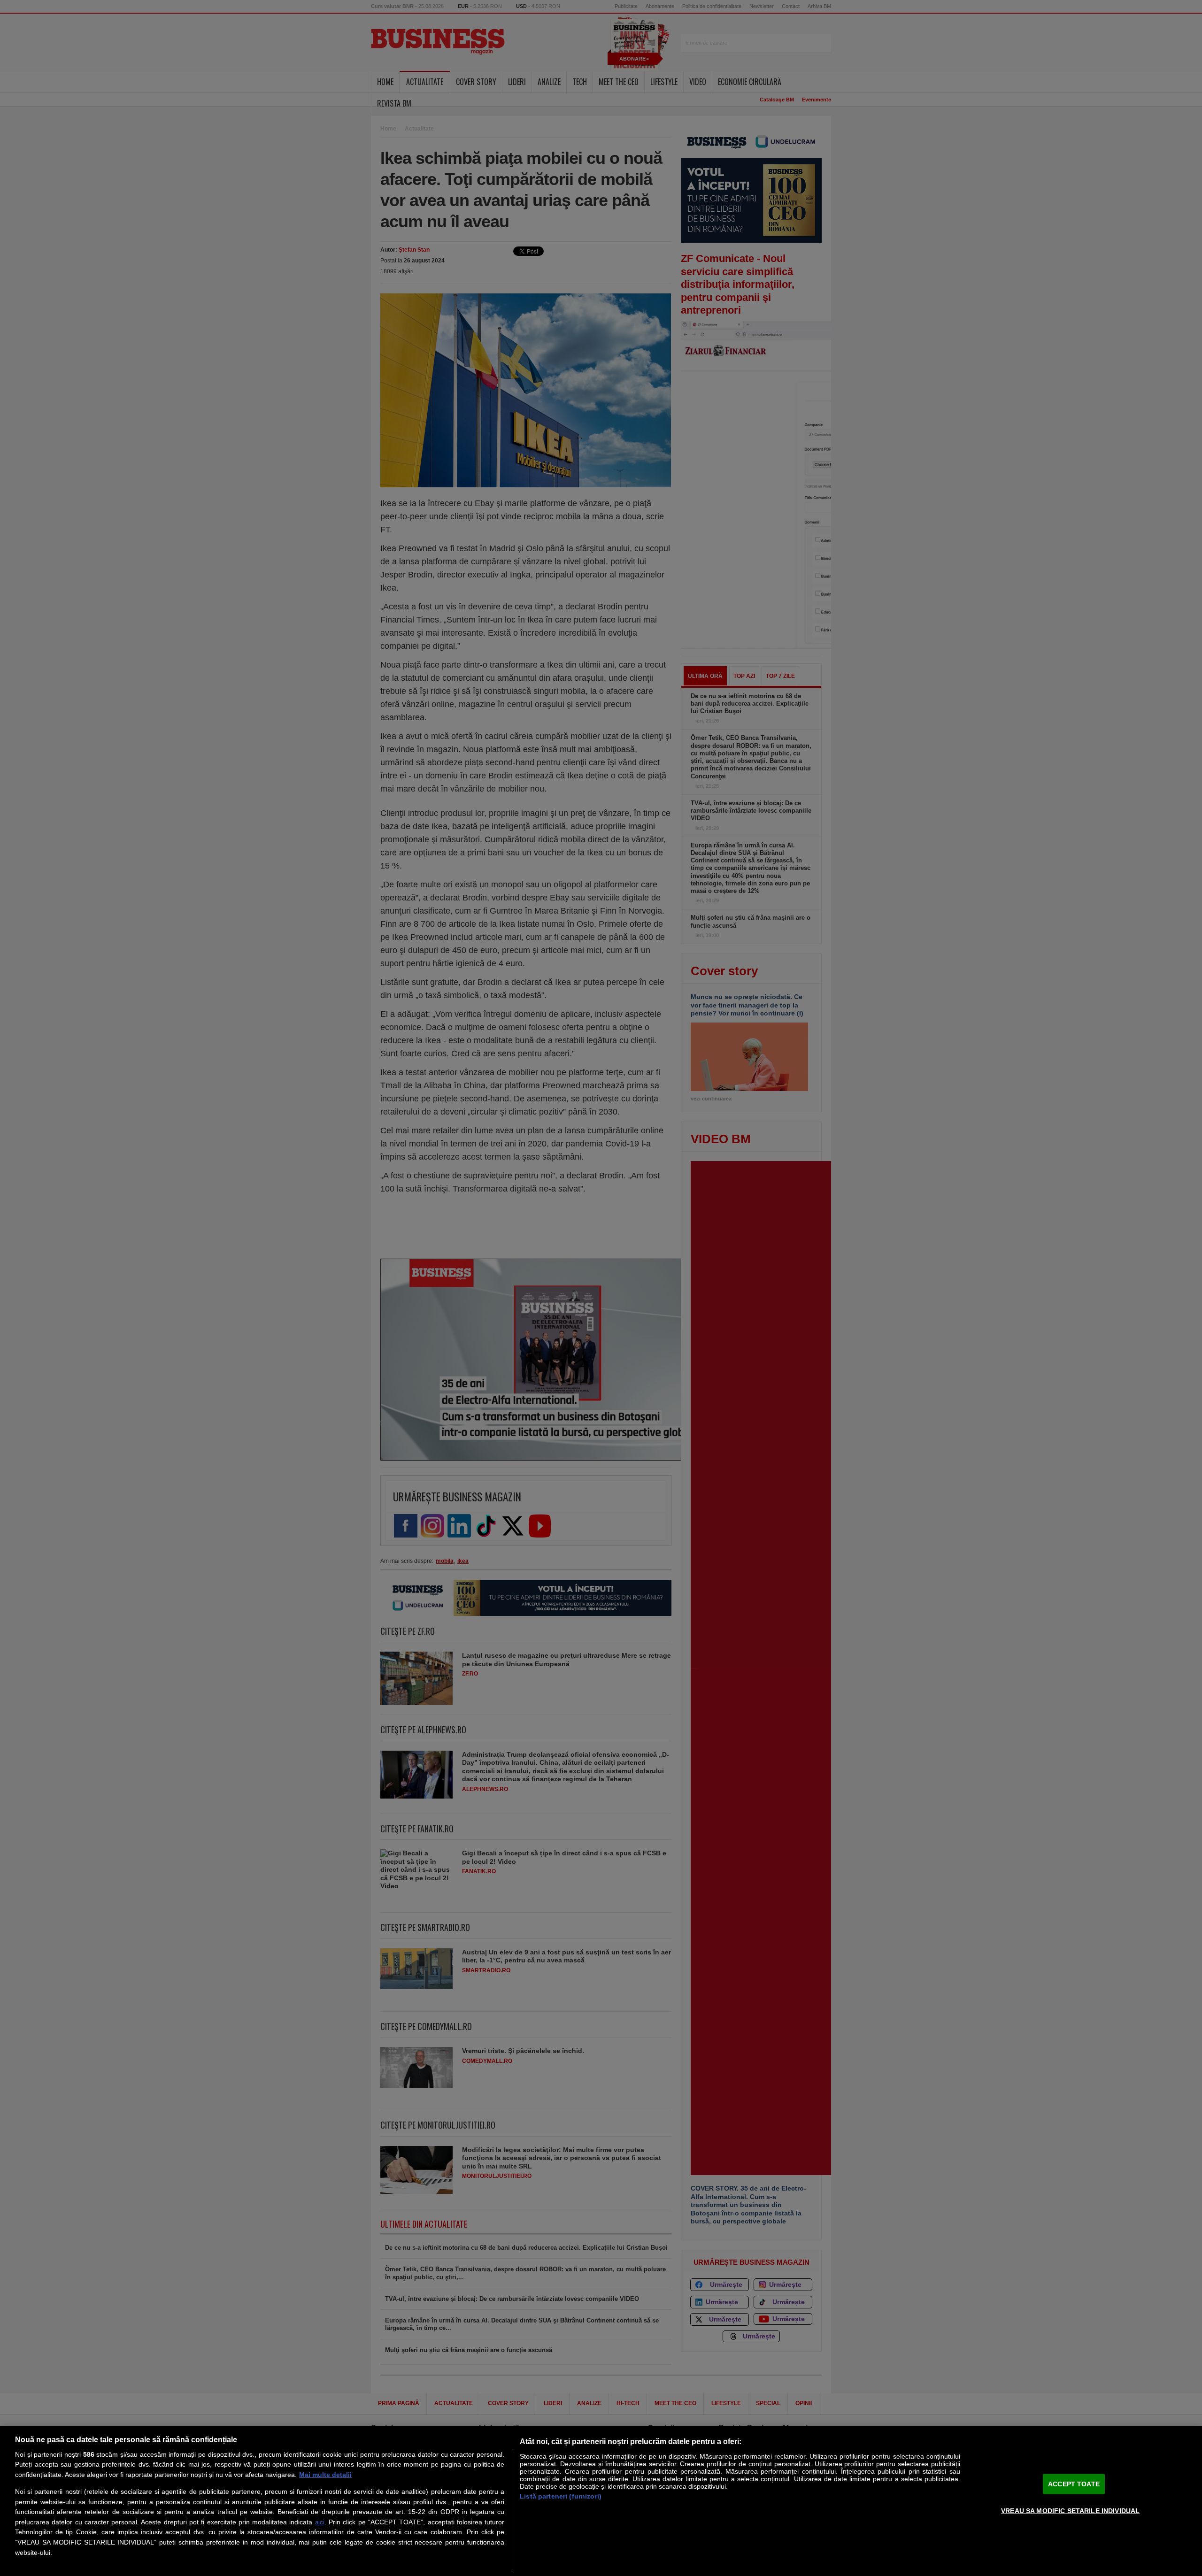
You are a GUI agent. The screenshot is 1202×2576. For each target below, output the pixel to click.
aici (320, 2522)
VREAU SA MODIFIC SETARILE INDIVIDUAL (1070, 2510)
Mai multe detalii (325, 2475)
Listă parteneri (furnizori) (561, 2496)
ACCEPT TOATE (1074, 2484)
